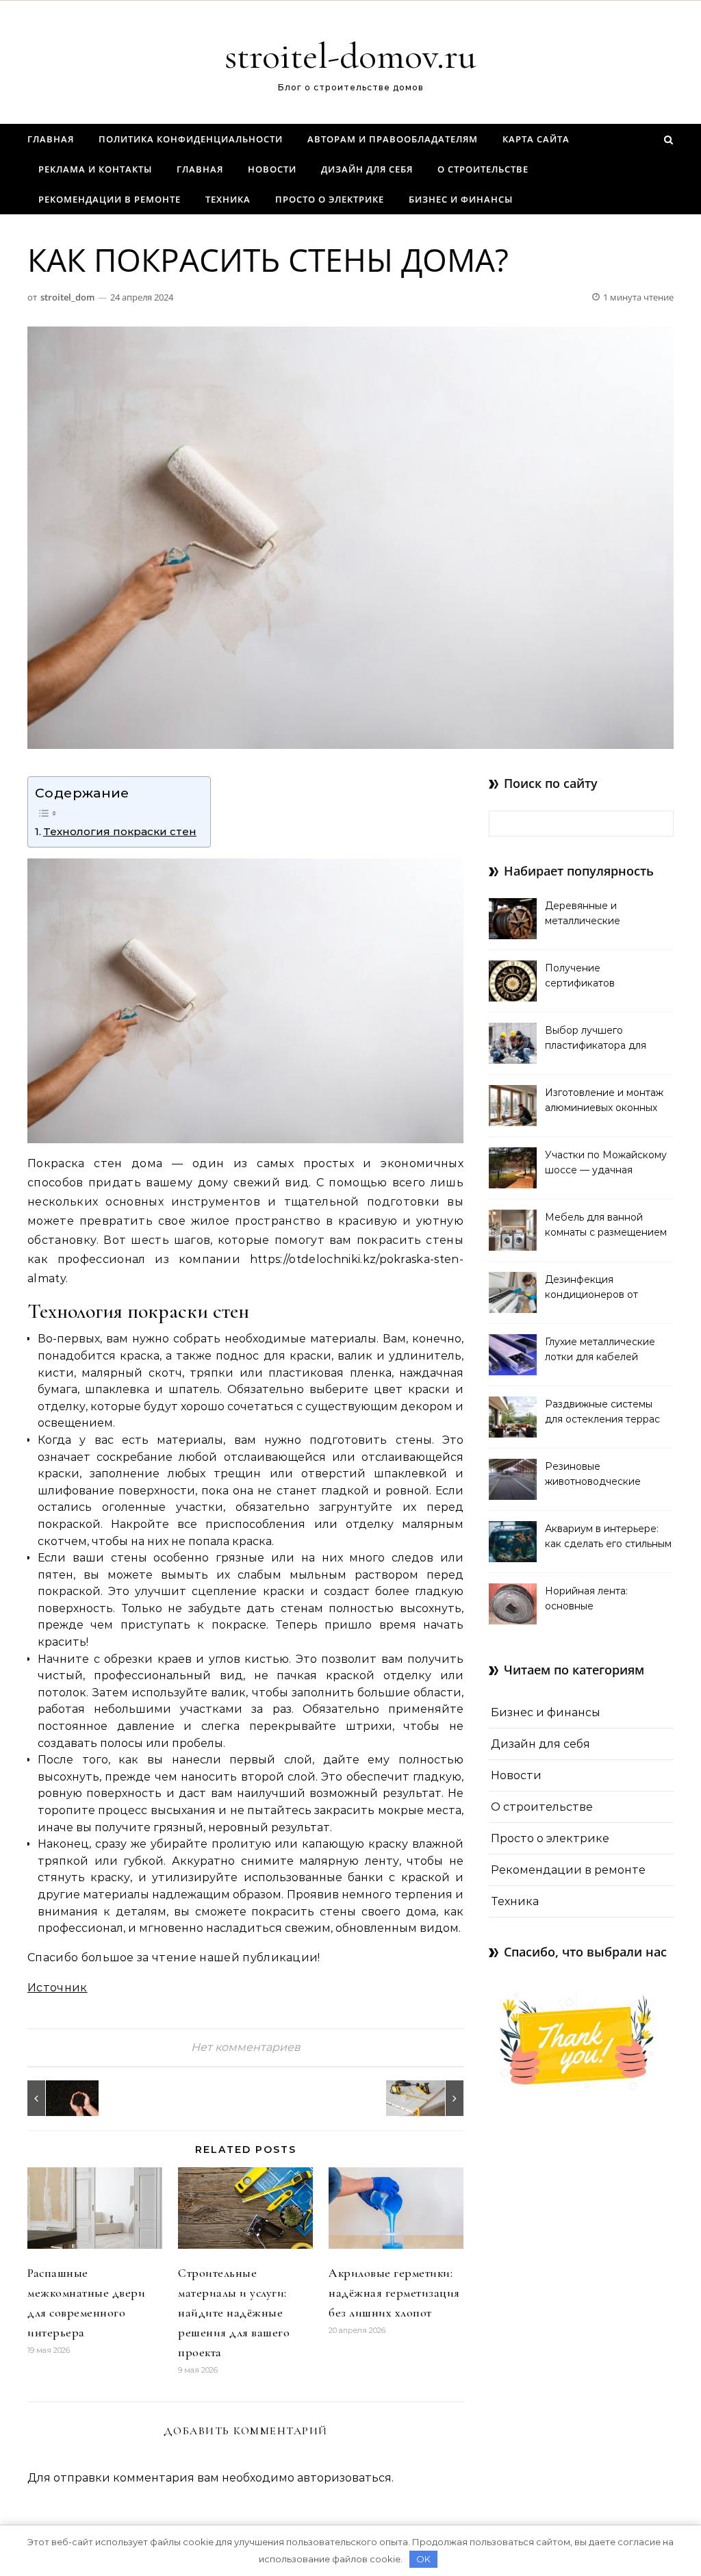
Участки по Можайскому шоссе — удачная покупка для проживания (607, 1164)
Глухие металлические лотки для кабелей (600, 1349)
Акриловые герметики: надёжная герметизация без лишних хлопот (394, 2293)
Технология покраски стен (120, 831)
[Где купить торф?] (58, 2098)
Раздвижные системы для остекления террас (602, 1412)
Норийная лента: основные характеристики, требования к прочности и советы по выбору (606, 1600)
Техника (228, 199)
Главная (51, 139)
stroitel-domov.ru (350, 56)
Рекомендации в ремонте (110, 199)
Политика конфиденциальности (191, 139)
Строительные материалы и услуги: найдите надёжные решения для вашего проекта (234, 2312)
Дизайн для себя (367, 169)
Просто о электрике (330, 199)
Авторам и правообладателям (393, 139)
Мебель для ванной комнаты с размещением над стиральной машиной (608, 1226)
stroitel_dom (67, 297)
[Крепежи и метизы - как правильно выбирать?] (433, 2098)
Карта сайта (536, 139)
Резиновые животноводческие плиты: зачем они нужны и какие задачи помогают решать (608, 1475)
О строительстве (483, 169)
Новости (272, 169)
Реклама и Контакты (95, 169)
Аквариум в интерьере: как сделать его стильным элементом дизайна (608, 1538)
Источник (58, 1988)
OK (423, 2559)
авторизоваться (344, 2478)
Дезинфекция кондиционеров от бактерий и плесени (595, 1288)
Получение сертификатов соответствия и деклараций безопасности (583, 977)
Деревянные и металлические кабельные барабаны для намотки (608, 915)
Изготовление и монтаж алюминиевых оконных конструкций (604, 1101)
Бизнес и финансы (461, 199)
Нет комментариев (246, 2047)
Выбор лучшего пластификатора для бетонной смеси (596, 1039)
